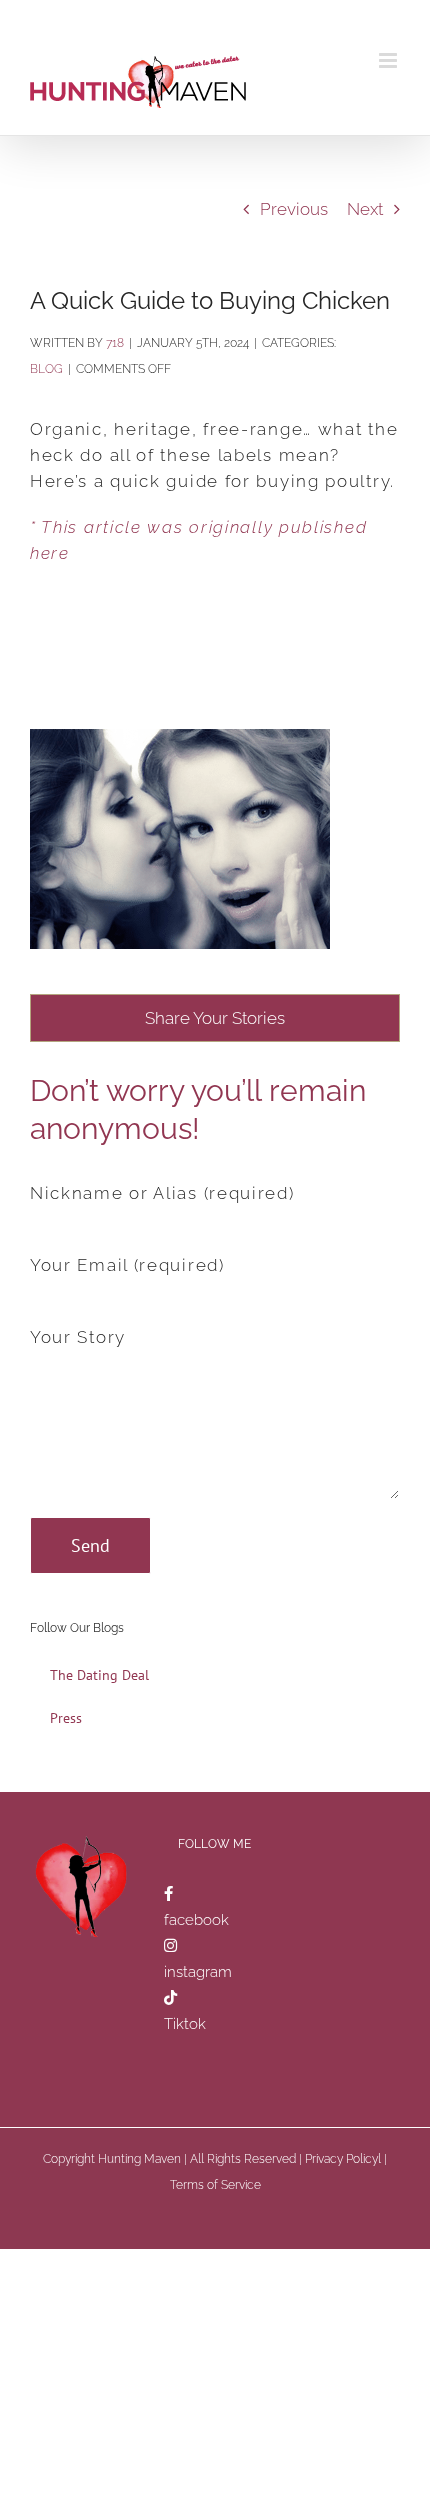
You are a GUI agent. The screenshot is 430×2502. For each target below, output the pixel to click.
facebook (196, 1920)
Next (365, 209)
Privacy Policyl (343, 2159)
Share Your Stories (215, 1018)
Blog (46, 369)
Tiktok (185, 2024)
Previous (294, 209)
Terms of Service (215, 2185)
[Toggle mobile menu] (389, 60)
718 (115, 343)
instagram (198, 1972)
